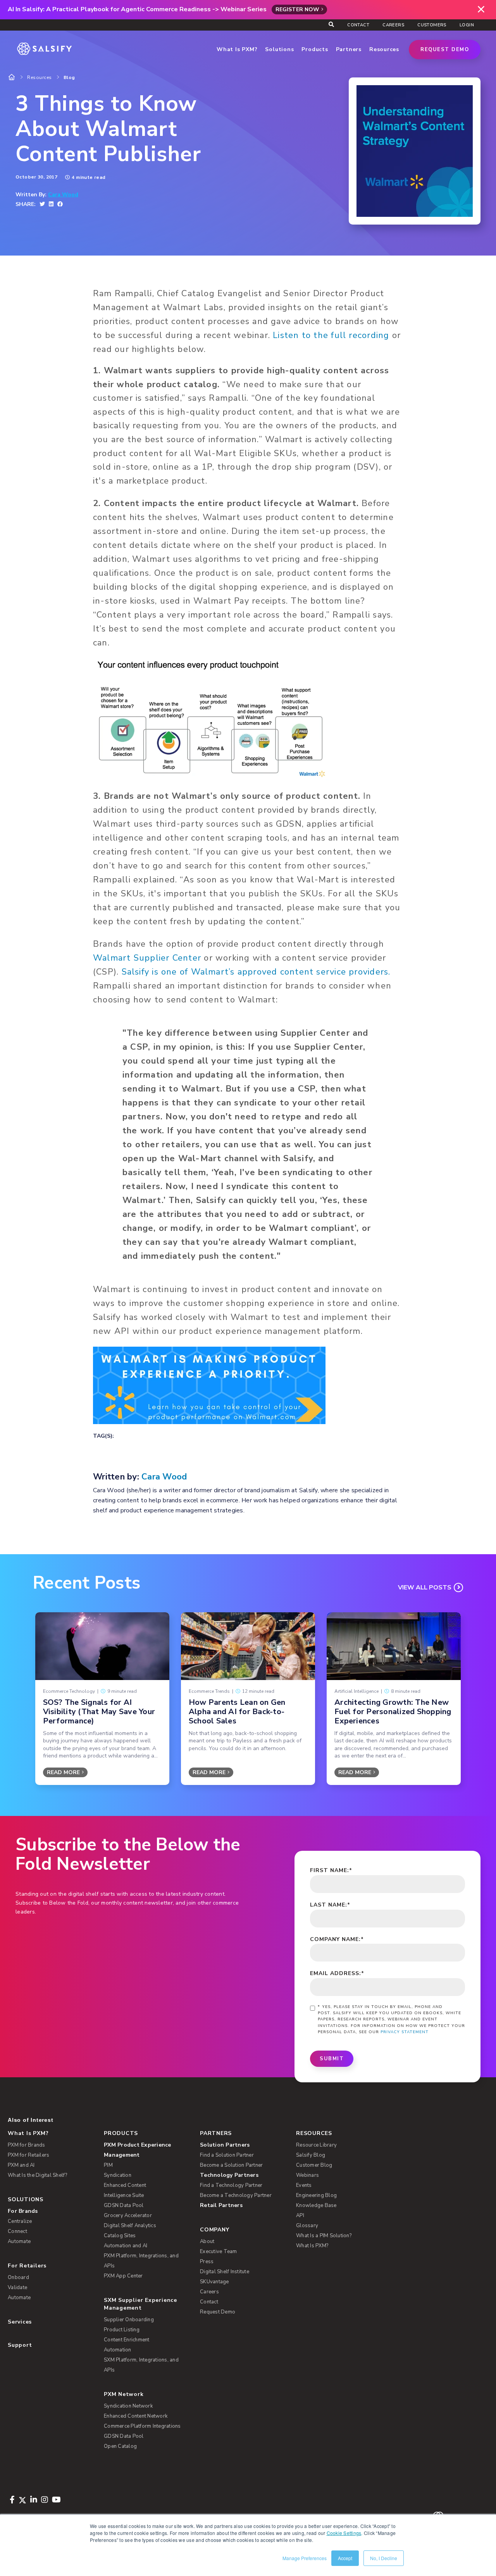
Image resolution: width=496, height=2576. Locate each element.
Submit (332, 2059)
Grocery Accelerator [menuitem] (128, 2216)
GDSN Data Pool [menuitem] (124, 2205)
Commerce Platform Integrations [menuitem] (142, 2426)
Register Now (297, 9)
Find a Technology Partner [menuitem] (231, 2185)
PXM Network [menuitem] (124, 2394)
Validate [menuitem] (17, 2288)
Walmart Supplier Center (147, 958)
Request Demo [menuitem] (218, 2312)
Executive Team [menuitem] (219, 2252)
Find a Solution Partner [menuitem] (227, 2155)
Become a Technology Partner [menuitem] (236, 2195)
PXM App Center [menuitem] (123, 2276)
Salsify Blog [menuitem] (311, 2155)
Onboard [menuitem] (18, 2277)
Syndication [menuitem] (118, 2175)
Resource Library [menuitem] (316, 2145)
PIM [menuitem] (108, 2165)
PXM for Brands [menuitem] (27, 2145)
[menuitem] (147, 2150)
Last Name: (330, 1905)
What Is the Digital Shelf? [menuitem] (38, 2175)
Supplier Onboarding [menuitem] (129, 2320)
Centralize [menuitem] (20, 2221)
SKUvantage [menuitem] (214, 2282)
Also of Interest (30, 2120)
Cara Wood (63, 195)
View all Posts (425, 1587)
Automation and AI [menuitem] (126, 2246)
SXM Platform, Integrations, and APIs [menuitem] (141, 2365)
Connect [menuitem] (17, 2231)
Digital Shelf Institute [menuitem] (225, 2272)
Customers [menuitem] (432, 25)
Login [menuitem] (467, 25)
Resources (40, 77)
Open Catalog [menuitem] (120, 2446)
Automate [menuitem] (19, 2241)
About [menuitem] (207, 2241)
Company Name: (337, 1939)
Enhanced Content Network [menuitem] (136, 2416)
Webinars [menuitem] (307, 2175)
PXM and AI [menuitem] (21, 2165)
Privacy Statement (405, 2032)
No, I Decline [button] (384, 2558)
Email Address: (337, 1973)
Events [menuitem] (304, 2185)
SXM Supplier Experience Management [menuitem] (140, 2304)
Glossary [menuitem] (307, 2226)
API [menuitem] (300, 2216)
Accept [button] (345, 2558)
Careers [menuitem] (393, 25)
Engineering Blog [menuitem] (316, 2195)
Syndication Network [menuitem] (128, 2406)
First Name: (331, 1870)
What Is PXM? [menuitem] (28, 2133)
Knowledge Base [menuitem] (316, 2205)
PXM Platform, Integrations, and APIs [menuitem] (141, 2261)
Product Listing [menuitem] (122, 2330)
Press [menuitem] (207, 2262)
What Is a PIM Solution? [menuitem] (324, 2236)
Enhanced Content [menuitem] (125, 2185)
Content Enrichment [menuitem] (127, 2340)
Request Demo (445, 50)
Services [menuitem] (20, 2322)
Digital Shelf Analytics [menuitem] (130, 2226)
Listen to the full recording (331, 335)
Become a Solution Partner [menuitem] (231, 2165)
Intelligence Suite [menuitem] (124, 2195)
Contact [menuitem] (358, 25)
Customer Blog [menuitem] (314, 2165)
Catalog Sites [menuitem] (120, 2236)
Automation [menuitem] (118, 2350)
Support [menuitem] (20, 2345)
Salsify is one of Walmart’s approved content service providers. (256, 972)
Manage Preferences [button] (305, 2558)
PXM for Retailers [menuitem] (28, 2155)
